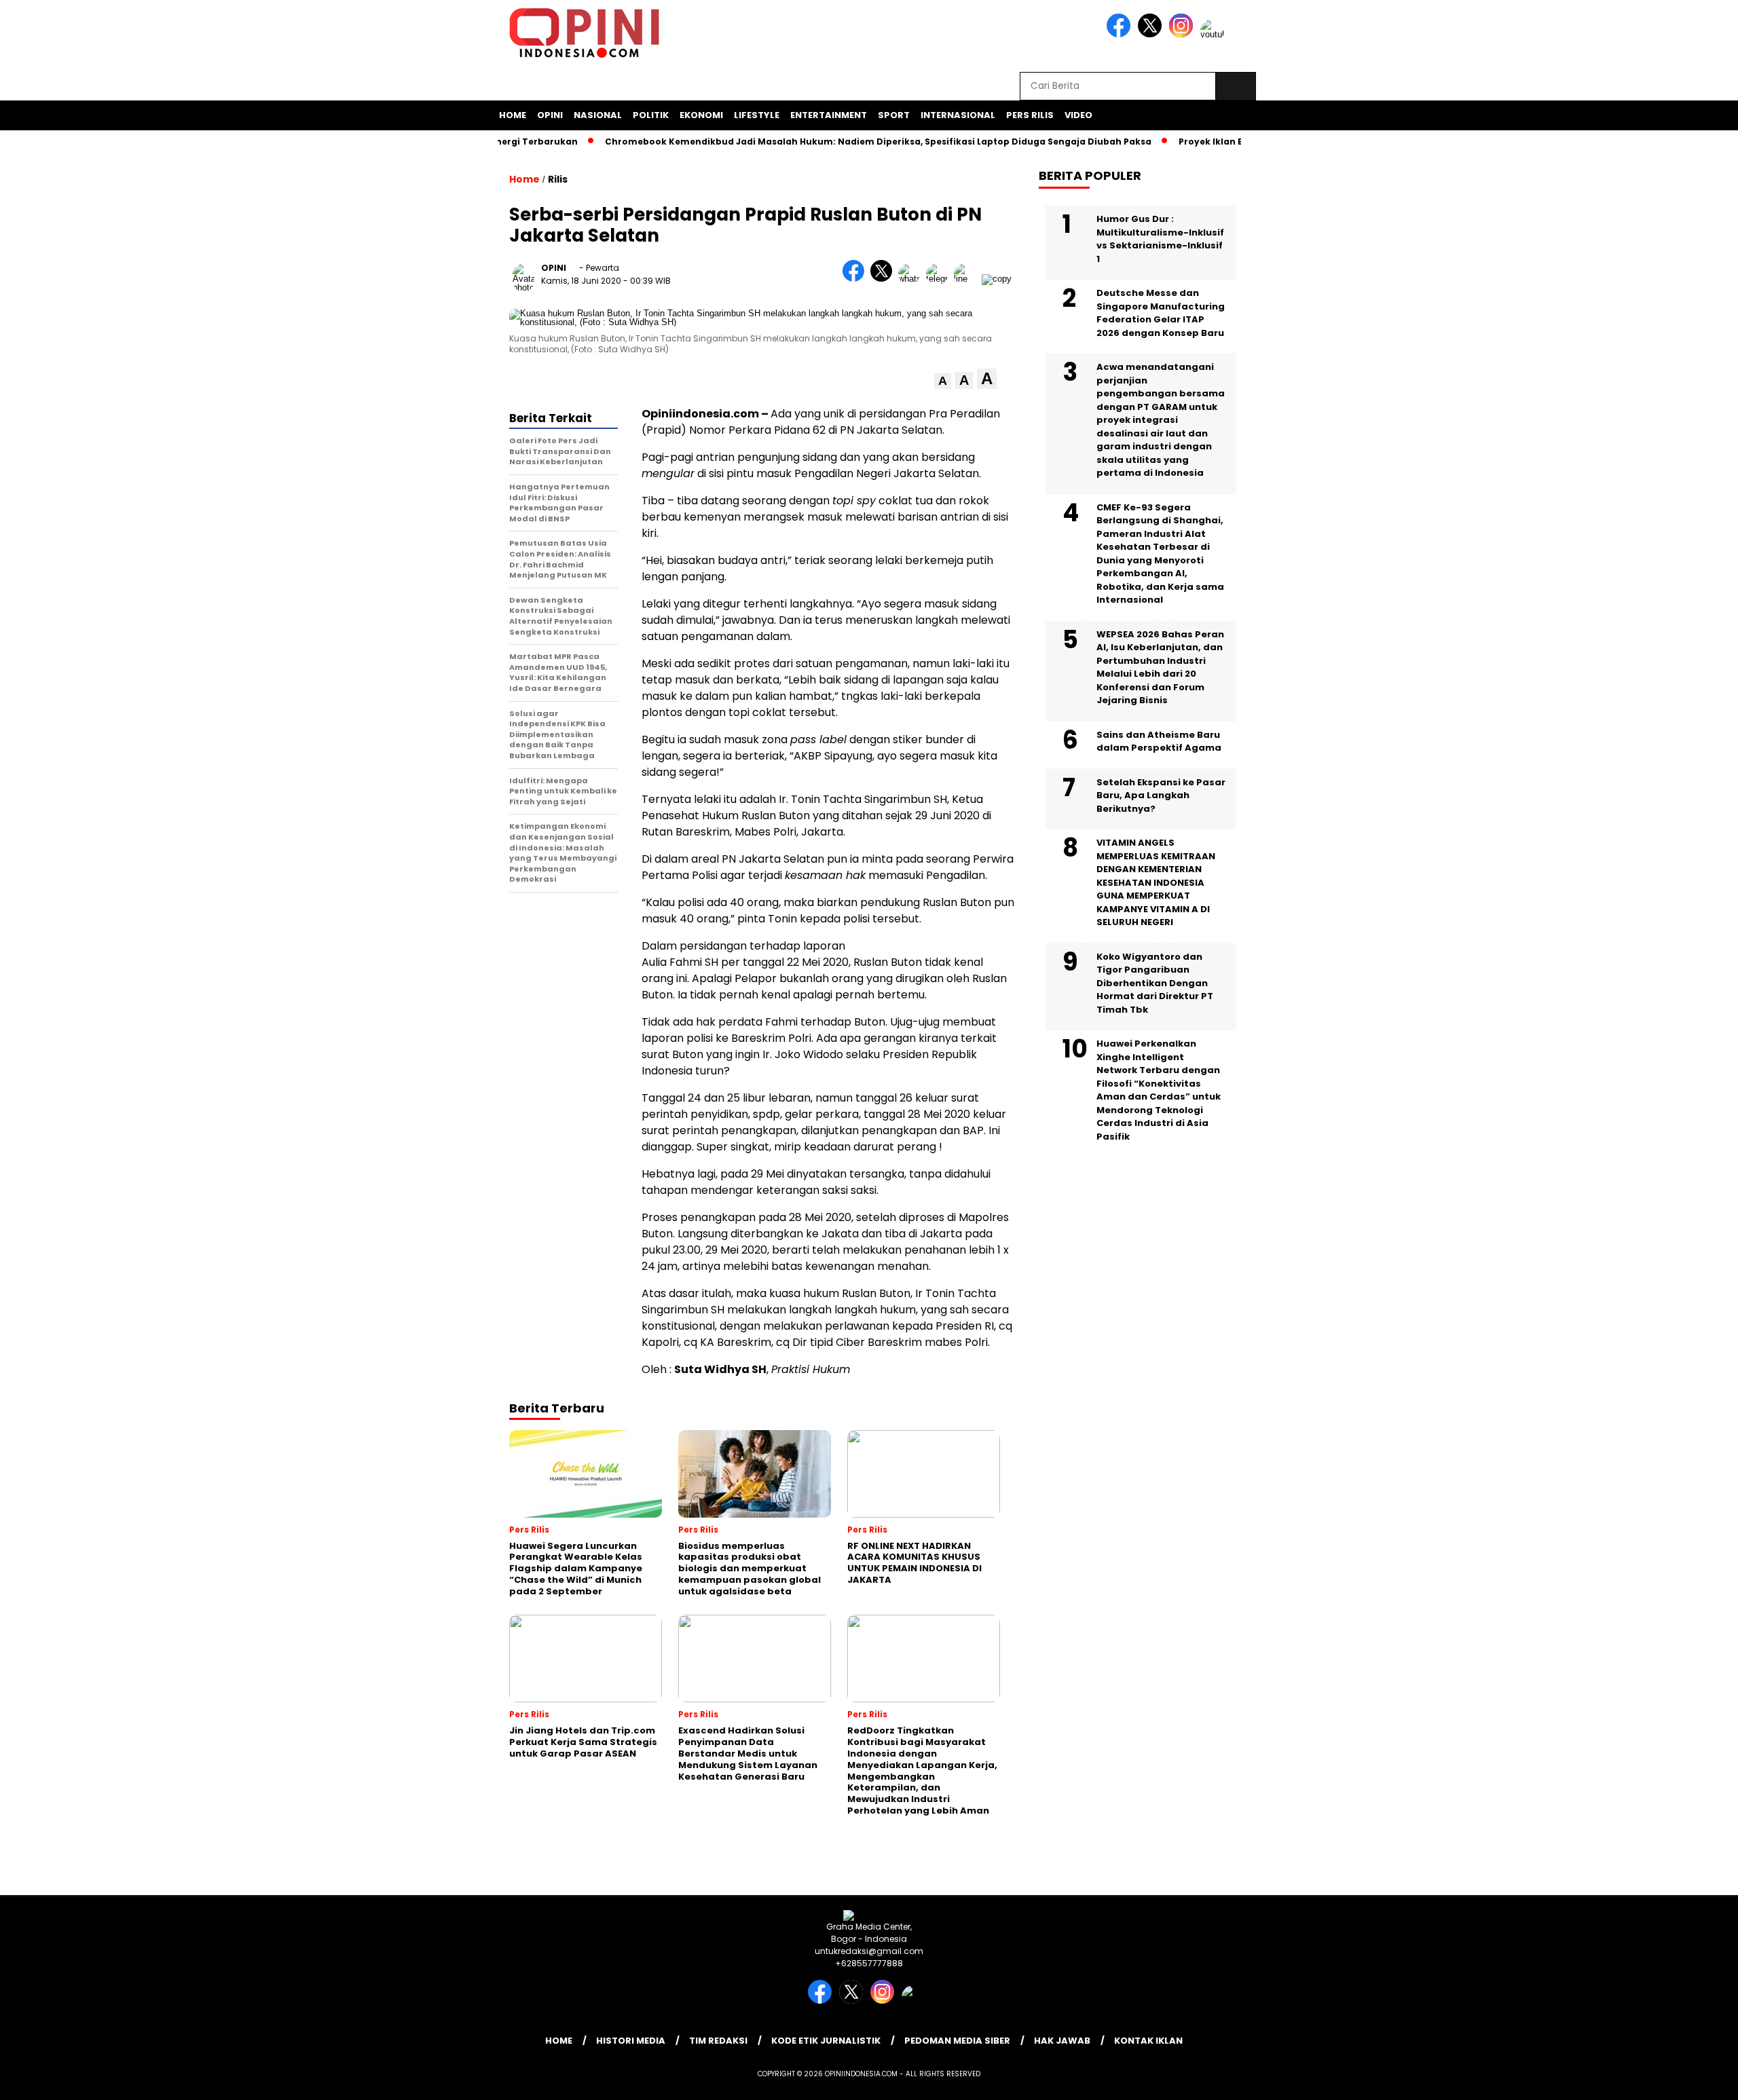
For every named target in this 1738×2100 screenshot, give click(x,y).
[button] (943, 381)
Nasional (598, 115)
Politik (651, 115)
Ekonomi (701, 115)
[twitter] (1152, 34)
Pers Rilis (1030, 115)
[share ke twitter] (884, 279)
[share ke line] (968, 279)
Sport (894, 115)
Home (513, 115)
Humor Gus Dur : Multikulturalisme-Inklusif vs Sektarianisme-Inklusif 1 (1160, 239)
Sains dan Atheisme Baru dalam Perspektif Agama (1159, 742)
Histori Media (631, 2041)
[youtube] (1215, 34)
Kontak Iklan (1148, 2041)
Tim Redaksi (718, 2041)
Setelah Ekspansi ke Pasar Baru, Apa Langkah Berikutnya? (1161, 795)
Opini (550, 115)
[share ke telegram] (940, 279)
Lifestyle (757, 115)
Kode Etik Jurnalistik (826, 2041)
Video (1078, 115)
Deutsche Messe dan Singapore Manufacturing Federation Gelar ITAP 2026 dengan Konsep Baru (1161, 313)
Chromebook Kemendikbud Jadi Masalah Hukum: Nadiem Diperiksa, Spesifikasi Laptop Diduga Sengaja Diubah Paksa (837, 142)
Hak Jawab (1062, 2041)
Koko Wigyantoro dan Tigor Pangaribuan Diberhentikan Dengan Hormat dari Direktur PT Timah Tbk (1155, 983)
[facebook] (1121, 34)
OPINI (554, 268)
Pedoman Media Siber (957, 2041)
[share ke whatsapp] (912, 279)
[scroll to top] (1675, 2079)
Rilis (558, 179)
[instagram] (1183, 34)
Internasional (958, 115)
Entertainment (829, 115)
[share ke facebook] (856, 279)
